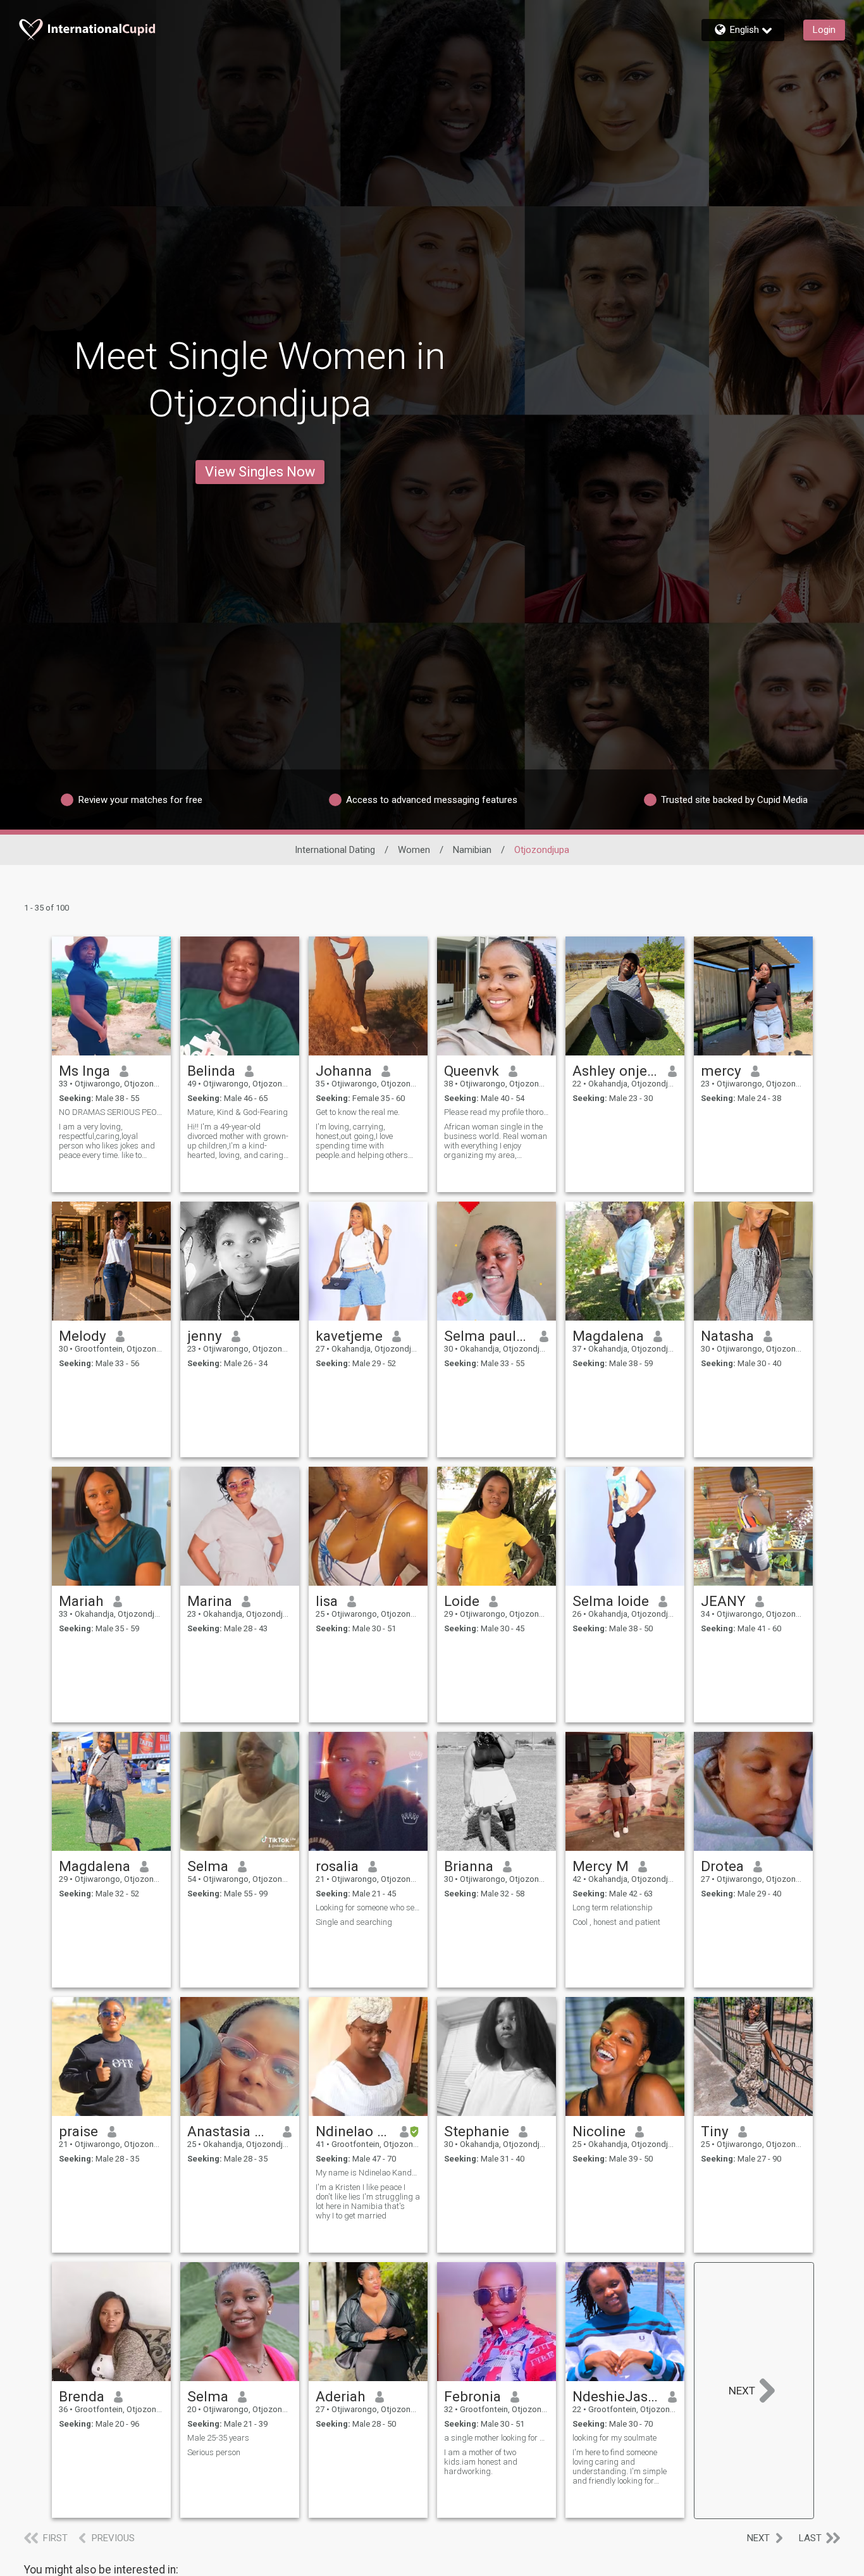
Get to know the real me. (358, 1112)
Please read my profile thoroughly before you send (497, 1112)
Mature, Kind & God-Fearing (238, 1112)
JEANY (723, 1601)
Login (824, 30)
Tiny (715, 2131)
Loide (462, 1601)
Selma (208, 1866)
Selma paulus (487, 1336)
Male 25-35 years (218, 2438)
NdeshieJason (616, 2396)
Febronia (472, 2396)
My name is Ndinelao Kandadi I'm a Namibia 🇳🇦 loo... (368, 2173)
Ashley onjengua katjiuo (616, 1071)
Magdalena (608, 1336)
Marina (210, 1601)
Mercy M (601, 1866)
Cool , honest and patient (616, 1922)
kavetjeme (349, 1336)
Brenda (82, 2396)
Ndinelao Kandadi (353, 2131)
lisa (327, 1601)
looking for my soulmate (614, 2438)
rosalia (337, 1866)
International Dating (335, 850)
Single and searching (354, 1922)
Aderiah (341, 2396)
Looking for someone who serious (368, 1907)
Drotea (722, 1866)
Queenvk (472, 1071)
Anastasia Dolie (231, 2131)
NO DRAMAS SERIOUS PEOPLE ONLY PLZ (111, 1112)
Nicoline (599, 2131)
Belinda (211, 1071)
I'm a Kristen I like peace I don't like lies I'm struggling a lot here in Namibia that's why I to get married (368, 2201)
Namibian (472, 850)
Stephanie (477, 2131)
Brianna (469, 1866)
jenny (205, 1336)
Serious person (214, 2452)
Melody (83, 1336)
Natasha (727, 1336)
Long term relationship (613, 1907)
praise (78, 2131)
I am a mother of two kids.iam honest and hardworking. (481, 2462)
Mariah (81, 1601)
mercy (721, 1071)
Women (414, 850)
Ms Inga (84, 1071)
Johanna (344, 1071)
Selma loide (611, 1601)
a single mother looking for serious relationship (497, 2438)
